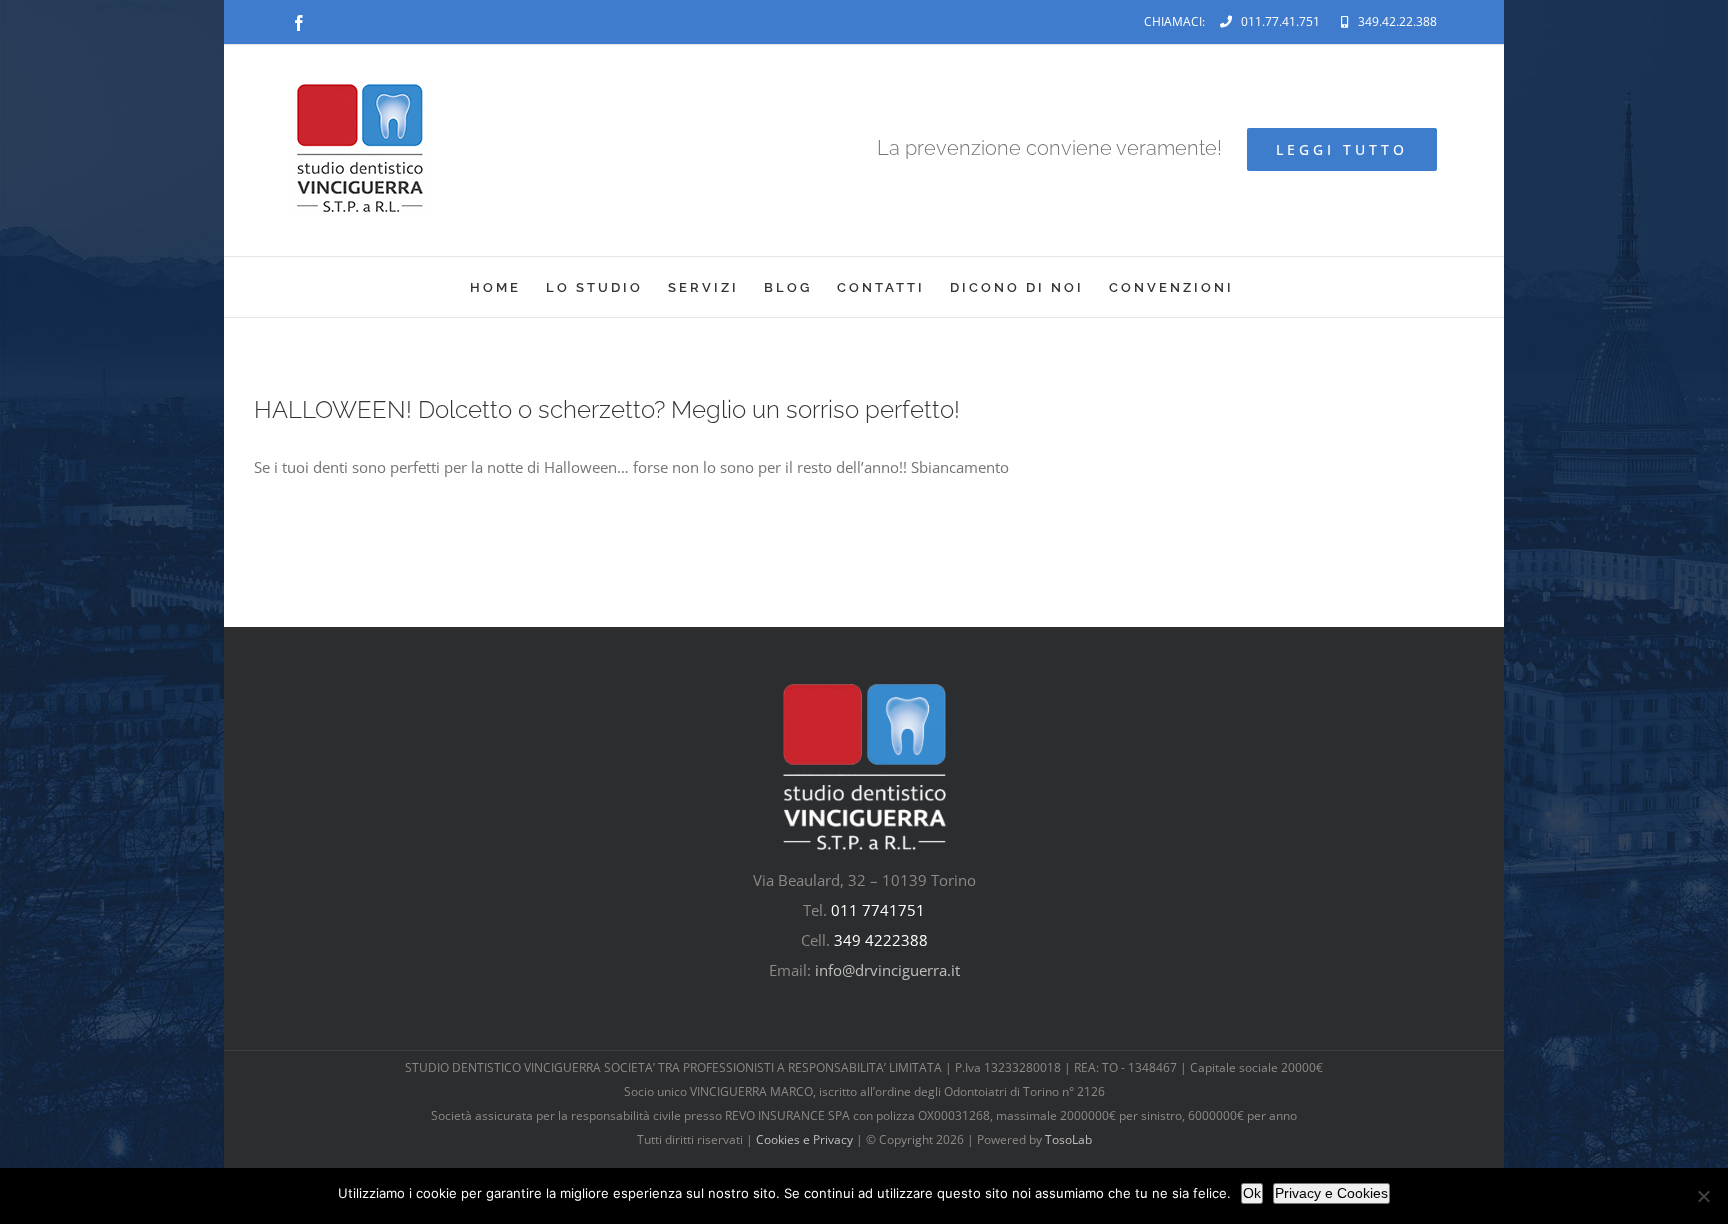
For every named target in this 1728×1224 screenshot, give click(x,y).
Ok (1252, 1193)
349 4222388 (881, 940)
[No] (1703, 1196)
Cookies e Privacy (804, 1139)
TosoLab (1068, 1139)
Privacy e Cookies (1331, 1193)
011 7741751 (878, 910)
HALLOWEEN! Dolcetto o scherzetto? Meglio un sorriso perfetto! (607, 409)
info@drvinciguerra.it (887, 970)
